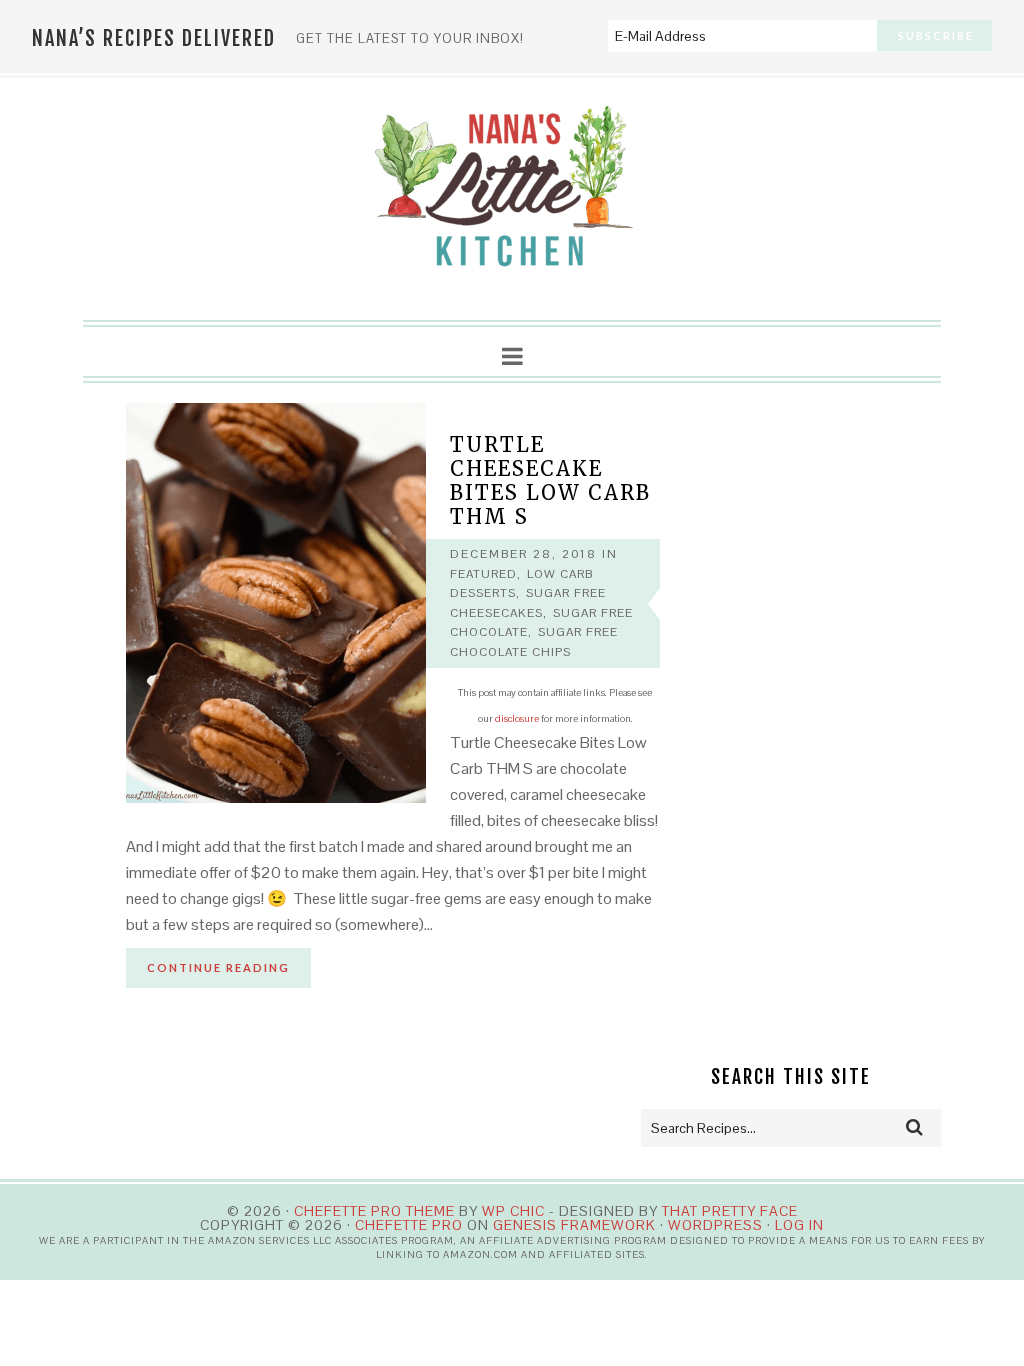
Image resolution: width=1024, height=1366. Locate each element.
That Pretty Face (730, 1211)
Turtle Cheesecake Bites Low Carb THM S (550, 480)
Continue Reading (218, 967)
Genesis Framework (574, 1225)
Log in (799, 1225)
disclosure (517, 718)
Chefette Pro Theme (374, 1211)
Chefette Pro (409, 1225)
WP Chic (513, 1211)
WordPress (715, 1225)
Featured (483, 574)
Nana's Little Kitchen (512, 200)
